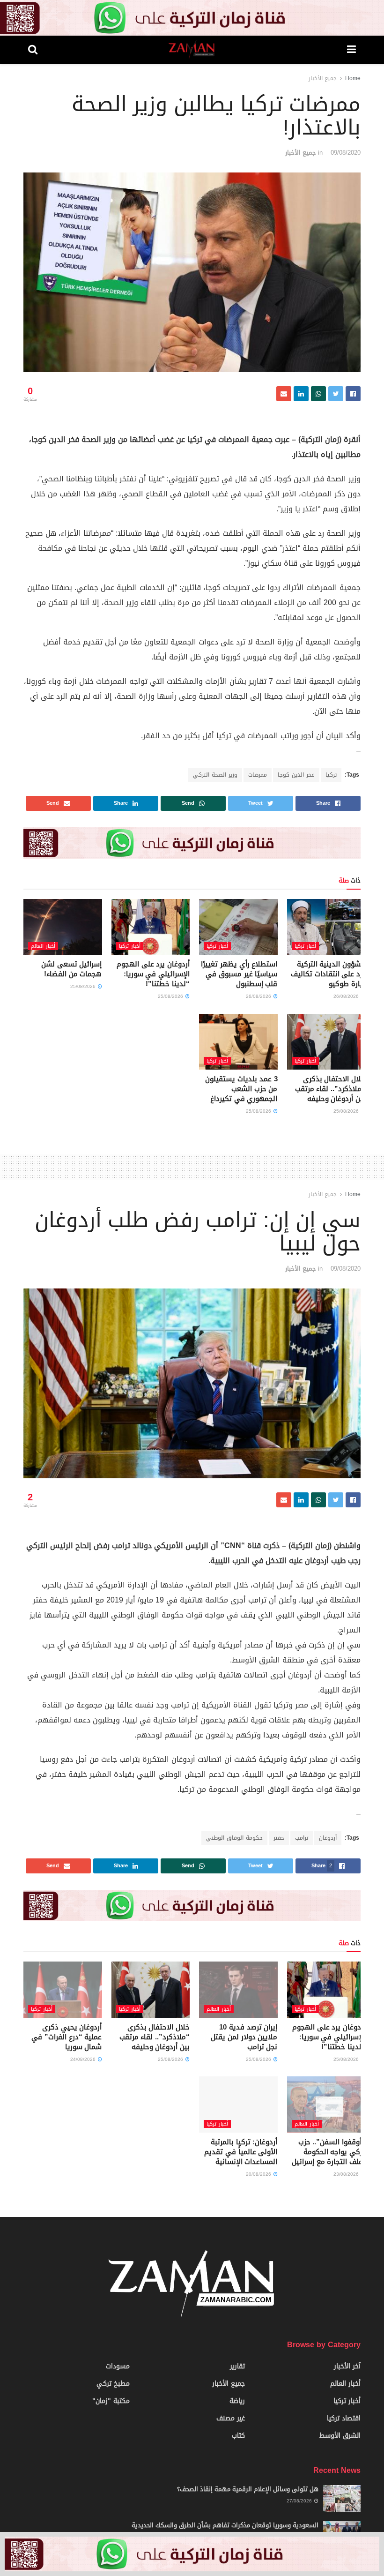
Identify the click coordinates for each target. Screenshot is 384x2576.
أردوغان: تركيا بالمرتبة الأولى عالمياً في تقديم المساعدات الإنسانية (241, 2152)
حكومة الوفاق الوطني (234, 1838)
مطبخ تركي (113, 2384)
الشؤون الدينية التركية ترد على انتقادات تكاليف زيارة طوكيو (328, 974)
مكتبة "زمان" (111, 2401)
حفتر (279, 1838)
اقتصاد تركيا (344, 2418)
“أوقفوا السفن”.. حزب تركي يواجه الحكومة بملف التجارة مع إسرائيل (329, 2152)
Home (353, 78)
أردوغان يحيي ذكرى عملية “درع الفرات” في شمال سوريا (66, 2037)
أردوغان (328, 1838)
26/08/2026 (347, 996)
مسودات (118, 2366)
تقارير (237, 2366)
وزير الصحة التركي (215, 775)
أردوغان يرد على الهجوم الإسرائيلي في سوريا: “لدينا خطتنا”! (153, 974)
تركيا (331, 775)
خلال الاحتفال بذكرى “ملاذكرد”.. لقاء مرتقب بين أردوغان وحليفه (330, 1089)
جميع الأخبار (323, 78)
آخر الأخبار (347, 2366)
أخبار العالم (43, 946)
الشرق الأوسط (340, 2436)
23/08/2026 (347, 2174)
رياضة (237, 2401)
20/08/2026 (259, 2174)
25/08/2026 (171, 996)
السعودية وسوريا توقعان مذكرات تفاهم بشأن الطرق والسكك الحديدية (225, 2525)
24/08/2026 (84, 2059)
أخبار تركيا (305, 946)
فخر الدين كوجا (296, 775)
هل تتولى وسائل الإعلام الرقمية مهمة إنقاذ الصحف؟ (248, 2489)
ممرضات (258, 775)
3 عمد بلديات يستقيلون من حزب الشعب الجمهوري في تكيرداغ (241, 1089)
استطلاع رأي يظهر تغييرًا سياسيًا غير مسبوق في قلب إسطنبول (239, 974)
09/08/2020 (346, 153)
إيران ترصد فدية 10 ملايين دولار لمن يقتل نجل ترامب (244, 2037)
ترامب (302, 1838)
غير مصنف (231, 2418)
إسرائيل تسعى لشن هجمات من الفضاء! (71, 969)
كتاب (238, 2436)
